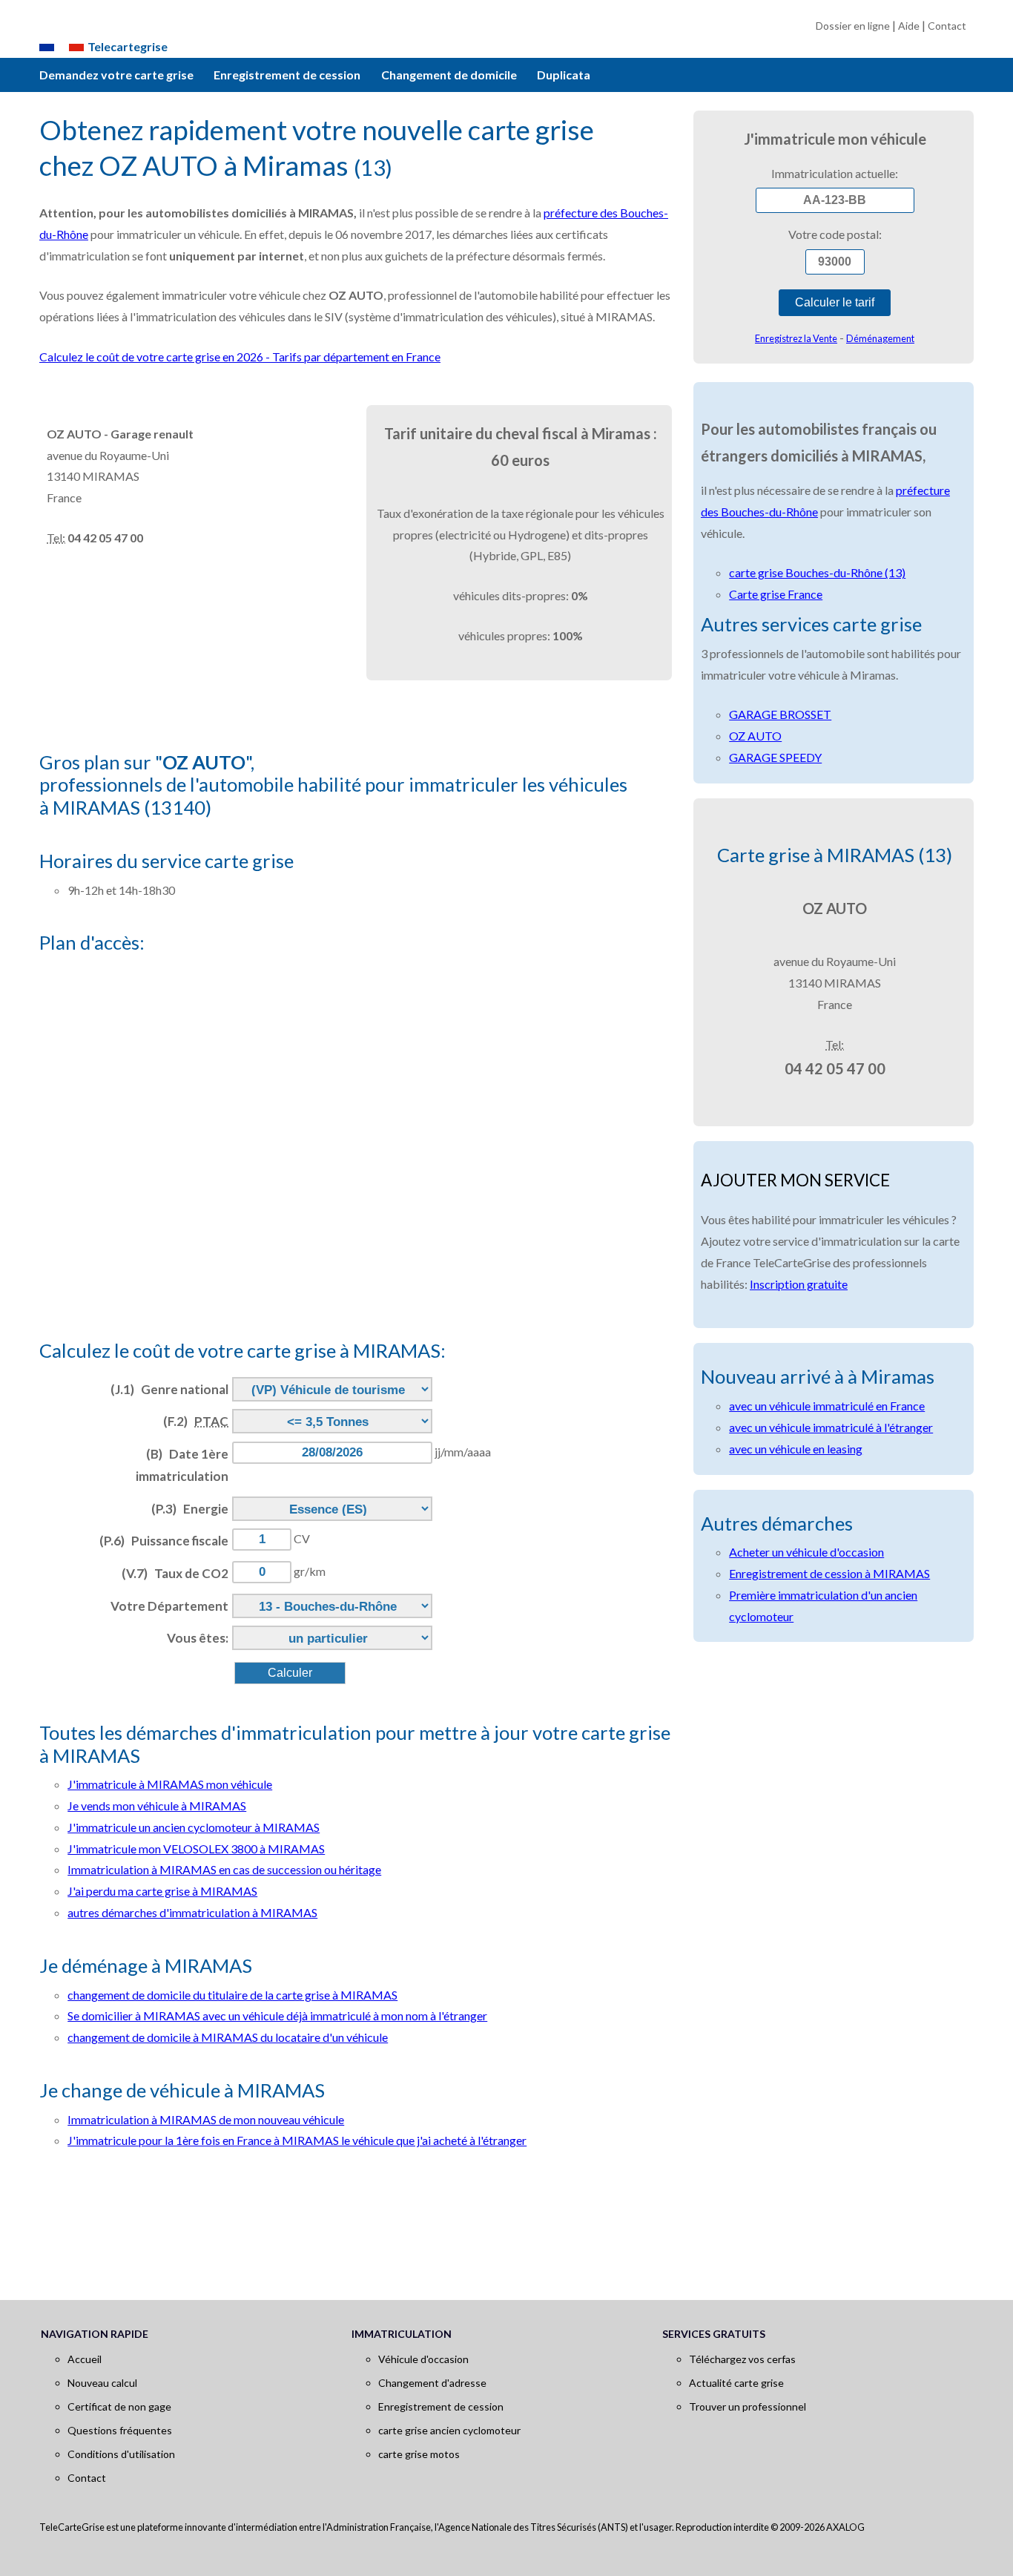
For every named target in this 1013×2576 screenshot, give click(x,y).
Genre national (169, 1389)
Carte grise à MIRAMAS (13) (835, 855)
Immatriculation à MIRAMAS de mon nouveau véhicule (206, 2119)
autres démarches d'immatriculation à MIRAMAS (192, 1912)
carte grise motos (419, 2454)
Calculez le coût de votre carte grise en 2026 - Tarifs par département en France (240, 356)
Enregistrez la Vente (796, 338)
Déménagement (880, 338)
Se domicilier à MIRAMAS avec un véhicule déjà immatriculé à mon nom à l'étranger (277, 2015)
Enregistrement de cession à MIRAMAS (829, 1573)
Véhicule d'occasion (423, 2359)
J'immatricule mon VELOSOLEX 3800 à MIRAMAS (196, 1849)
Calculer (290, 1673)
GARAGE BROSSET (780, 714)
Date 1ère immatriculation (182, 1465)
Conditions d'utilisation (121, 2454)
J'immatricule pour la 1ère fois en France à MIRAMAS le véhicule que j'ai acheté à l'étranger (297, 2140)
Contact (947, 26)
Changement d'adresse (432, 2383)
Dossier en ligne (853, 26)
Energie (190, 1509)
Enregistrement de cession (287, 75)
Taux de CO (175, 1573)
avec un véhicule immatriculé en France (827, 1406)
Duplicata (564, 75)
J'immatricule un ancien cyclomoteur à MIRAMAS (194, 1827)
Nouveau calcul (102, 2383)
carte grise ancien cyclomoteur (449, 2430)
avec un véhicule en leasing (796, 1449)
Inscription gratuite (799, 1284)
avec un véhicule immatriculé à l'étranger (831, 1427)
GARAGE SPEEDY (775, 757)
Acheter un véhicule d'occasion (806, 1552)
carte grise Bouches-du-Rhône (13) (817, 572)
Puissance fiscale (164, 1541)
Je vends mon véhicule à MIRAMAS (157, 1805)
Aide (909, 26)
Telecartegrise (128, 46)
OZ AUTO (755, 736)
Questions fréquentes (120, 2430)
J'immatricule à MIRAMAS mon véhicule (170, 1784)
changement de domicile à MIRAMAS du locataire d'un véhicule (228, 2037)
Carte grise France (776, 594)
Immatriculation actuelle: (835, 173)
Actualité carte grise (736, 2383)
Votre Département (169, 1606)
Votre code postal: (835, 234)
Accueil (85, 2359)
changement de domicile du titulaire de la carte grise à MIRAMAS (232, 1995)
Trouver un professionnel (748, 2406)
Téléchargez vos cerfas (742, 2359)
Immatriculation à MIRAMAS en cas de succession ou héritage (224, 1869)
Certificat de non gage (119, 2406)
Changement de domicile (449, 75)
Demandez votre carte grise (116, 75)
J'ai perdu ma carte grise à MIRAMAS (162, 1891)
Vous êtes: (198, 1638)
